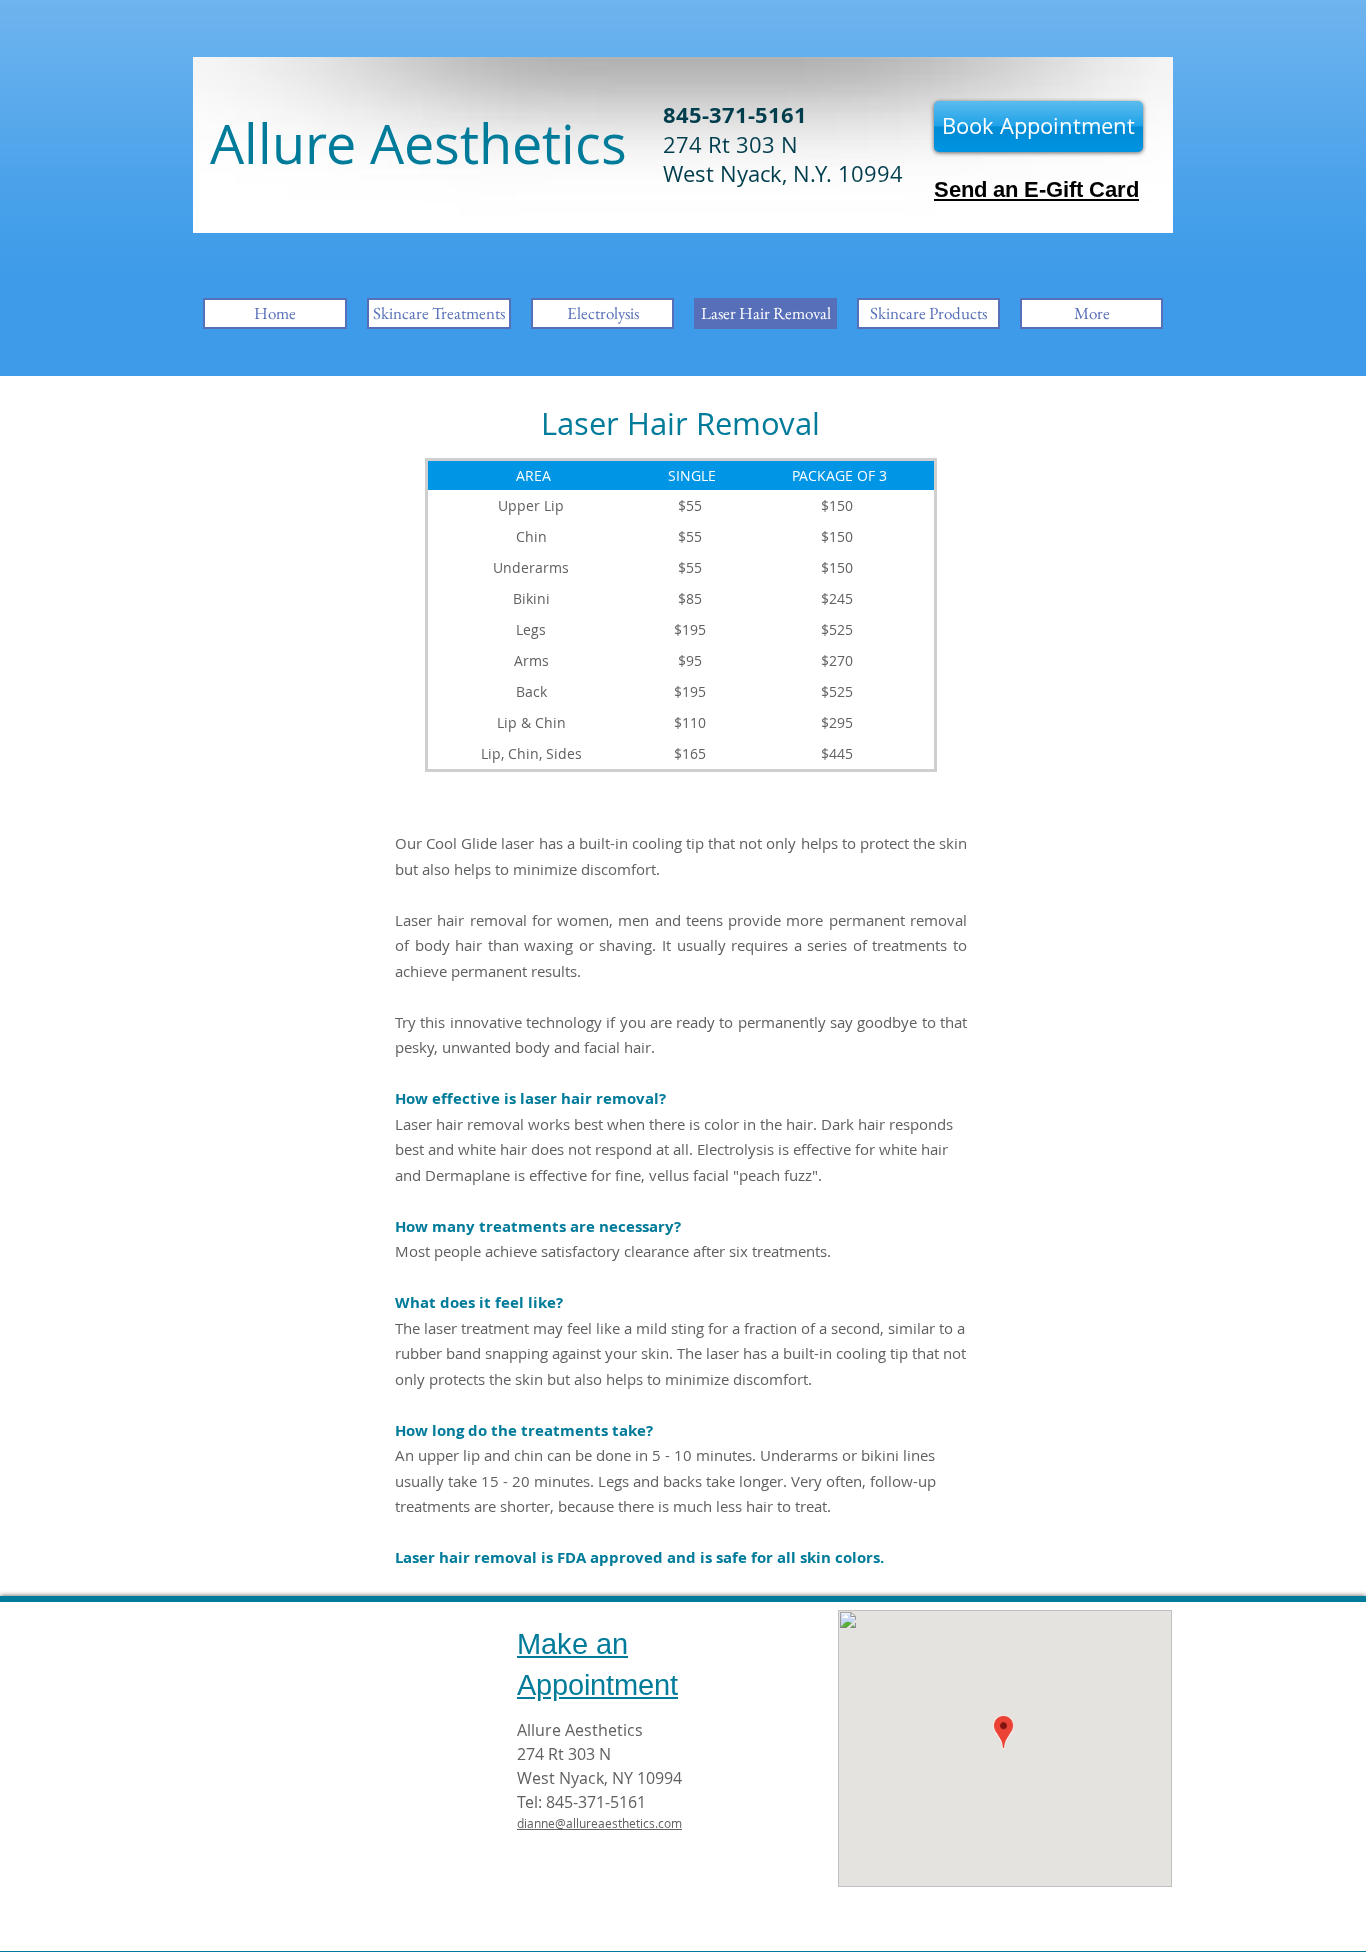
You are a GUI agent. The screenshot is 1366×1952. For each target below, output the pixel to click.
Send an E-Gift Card (1036, 189)
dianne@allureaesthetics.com (599, 1823)
